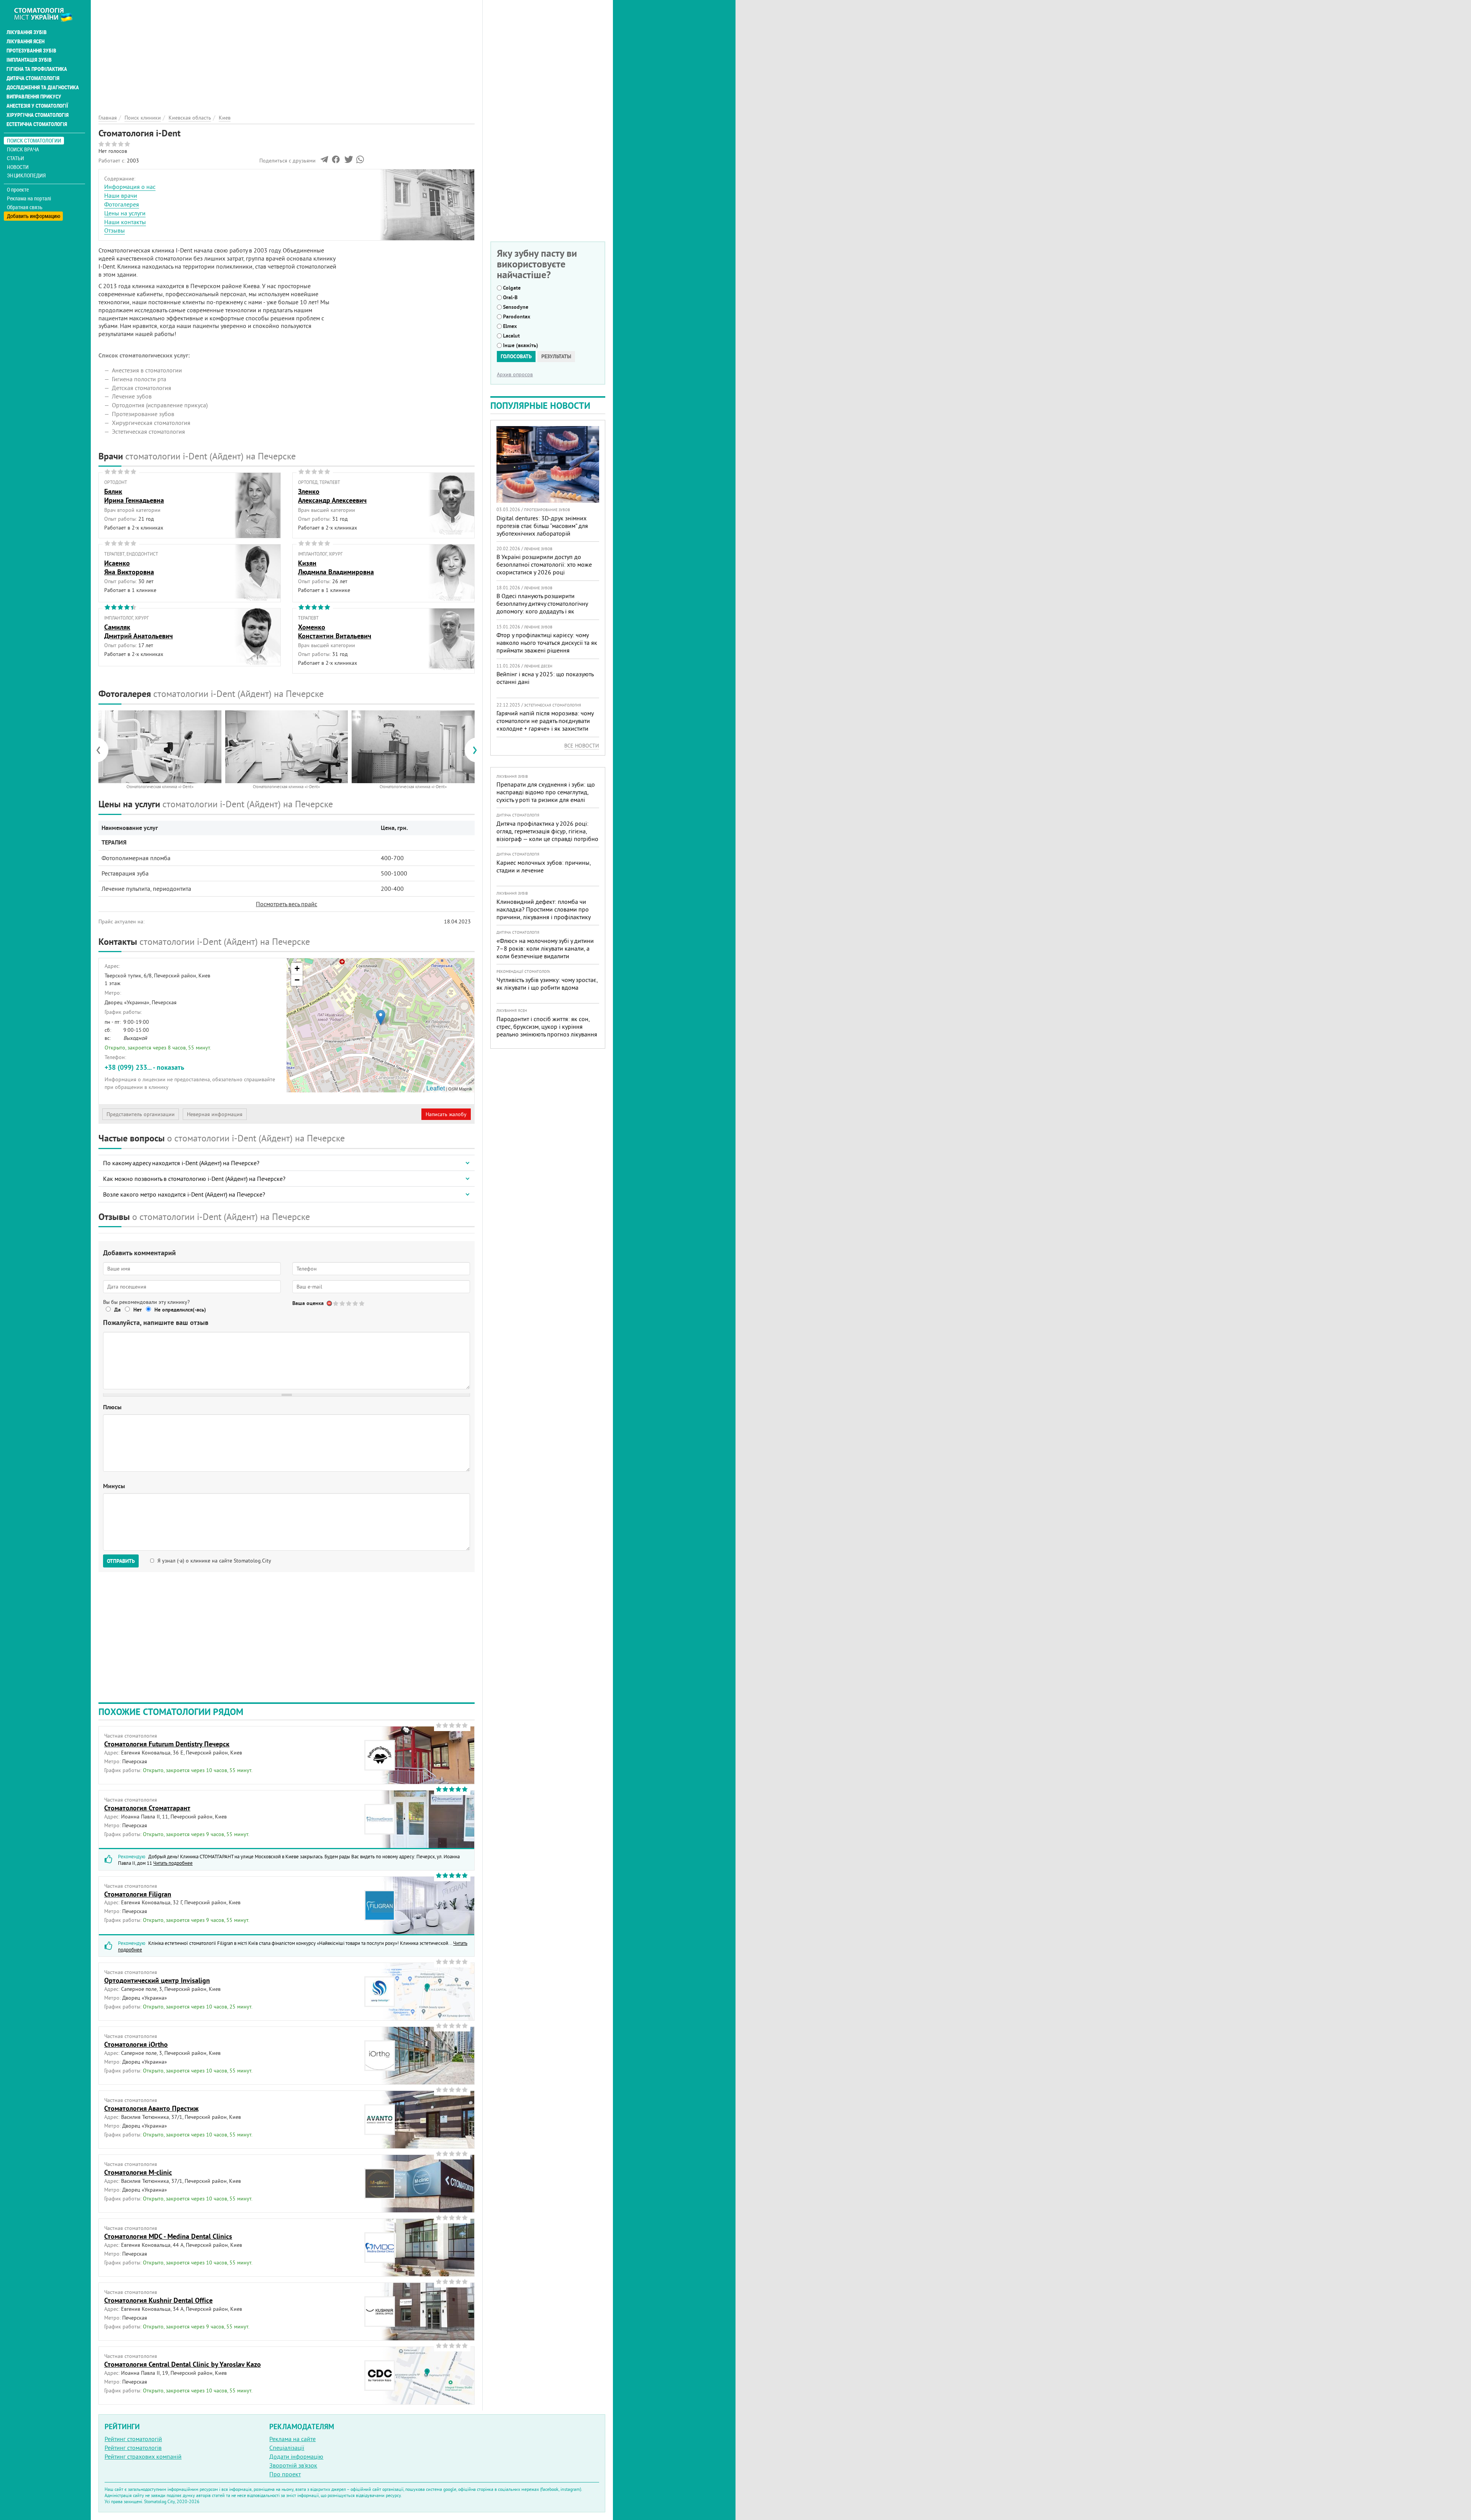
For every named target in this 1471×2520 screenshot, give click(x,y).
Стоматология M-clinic (138, 2172)
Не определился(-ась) (180, 1310)
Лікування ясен (25, 41)
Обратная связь (25, 207)
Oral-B (510, 297)
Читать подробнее (173, 1863)
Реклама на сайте (292, 2439)
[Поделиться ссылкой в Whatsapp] (360, 161)
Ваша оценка (308, 1303)
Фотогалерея (122, 204)
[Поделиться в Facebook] (336, 161)
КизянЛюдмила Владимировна (336, 567)
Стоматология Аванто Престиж (151, 2108)
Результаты (556, 356)
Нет (138, 1310)
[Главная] (47, 14)
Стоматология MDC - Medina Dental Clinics (168, 2236)
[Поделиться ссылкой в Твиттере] (348, 161)
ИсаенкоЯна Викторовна (129, 567)
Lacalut (511, 336)
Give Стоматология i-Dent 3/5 (349, 1303)
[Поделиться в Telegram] (324, 161)
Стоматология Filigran (138, 1894)
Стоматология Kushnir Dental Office (158, 2300)
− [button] (297, 980)
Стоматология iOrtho (136, 2044)
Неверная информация (215, 1114)
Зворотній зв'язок (293, 2465)
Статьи (16, 158)
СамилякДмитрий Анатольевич (138, 631)
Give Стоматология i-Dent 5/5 (362, 1303)
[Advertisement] (287, 54)
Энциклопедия (26, 175)
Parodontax (517, 316)
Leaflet (436, 1088)
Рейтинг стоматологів (133, 2448)
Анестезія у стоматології (37, 106)
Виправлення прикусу (34, 97)
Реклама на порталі (29, 198)
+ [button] (297, 968)
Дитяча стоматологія (33, 78)
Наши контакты (125, 222)
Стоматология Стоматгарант (147, 1808)
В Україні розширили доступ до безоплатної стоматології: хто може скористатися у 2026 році (544, 564)
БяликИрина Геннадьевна (134, 496)
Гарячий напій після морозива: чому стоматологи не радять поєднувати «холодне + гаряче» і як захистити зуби (545, 725)
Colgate (512, 288)
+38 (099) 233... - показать (144, 1067)
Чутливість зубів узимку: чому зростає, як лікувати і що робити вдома (547, 984)
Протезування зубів (31, 51)
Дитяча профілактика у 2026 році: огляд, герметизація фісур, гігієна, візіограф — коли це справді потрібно (547, 831)
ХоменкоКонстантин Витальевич (335, 631)
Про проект (285, 2474)
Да (117, 1310)
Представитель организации (141, 1114)
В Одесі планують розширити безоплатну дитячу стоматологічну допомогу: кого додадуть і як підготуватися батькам (542, 607)
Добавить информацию (34, 216)
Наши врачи (121, 195)
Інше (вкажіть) (521, 345)
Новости (18, 167)
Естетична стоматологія (37, 124)
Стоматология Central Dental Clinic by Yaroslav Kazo (183, 2364)
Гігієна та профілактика (37, 69)
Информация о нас (130, 187)
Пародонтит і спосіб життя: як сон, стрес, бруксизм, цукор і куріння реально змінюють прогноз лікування (547, 1026)
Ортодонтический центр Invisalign (157, 1980)
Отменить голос (330, 1303)
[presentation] (102, 750)
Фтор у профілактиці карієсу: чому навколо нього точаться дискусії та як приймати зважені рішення (547, 643)
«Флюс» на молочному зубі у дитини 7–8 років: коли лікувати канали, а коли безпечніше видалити (545, 948)
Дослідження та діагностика (43, 87)
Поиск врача (23, 149)
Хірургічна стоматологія (38, 115)
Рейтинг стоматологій (133, 2439)
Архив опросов (515, 374)
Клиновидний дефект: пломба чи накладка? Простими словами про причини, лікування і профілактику (544, 909)
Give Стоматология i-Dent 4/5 (356, 1303)
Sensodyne (516, 307)
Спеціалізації (287, 2448)
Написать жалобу (446, 1114)
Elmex (510, 326)
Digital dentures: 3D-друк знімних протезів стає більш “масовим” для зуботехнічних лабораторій (542, 526)
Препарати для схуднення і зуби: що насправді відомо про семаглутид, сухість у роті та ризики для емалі (546, 792)
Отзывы (115, 230)
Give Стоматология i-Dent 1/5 (336, 1303)
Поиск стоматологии (34, 140)
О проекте (18, 190)
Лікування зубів (27, 32)
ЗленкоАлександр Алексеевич (332, 496)
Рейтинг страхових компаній (143, 2456)
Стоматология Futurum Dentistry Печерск (167, 1744)
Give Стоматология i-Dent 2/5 (343, 1303)
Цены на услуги (125, 213)
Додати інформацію (296, 2456)
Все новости (582, 746)
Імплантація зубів (29, 60)
